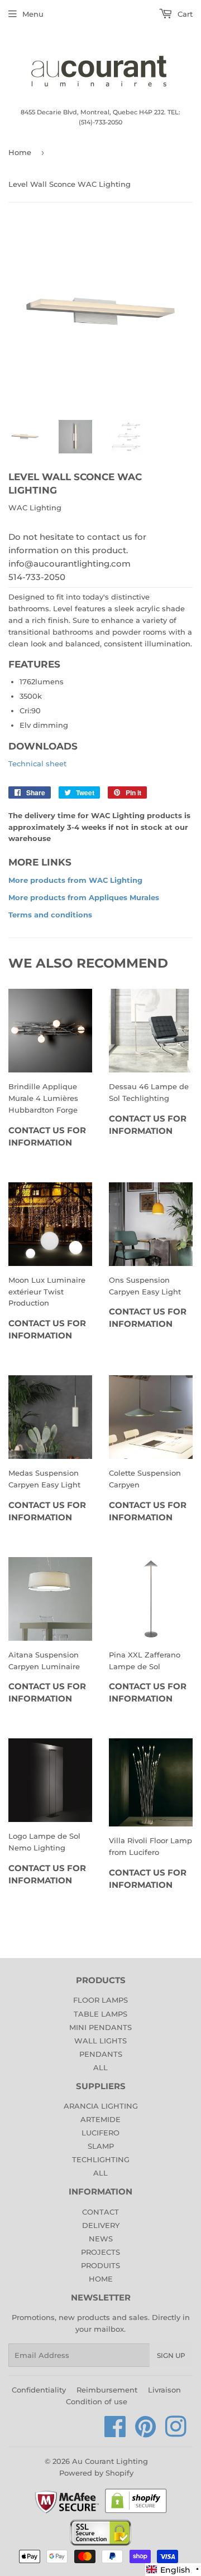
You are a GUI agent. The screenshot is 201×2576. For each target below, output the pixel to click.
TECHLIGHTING (101, 2159)
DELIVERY (101, 2225)
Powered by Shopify (96, 2473)
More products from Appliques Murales (84, 897)
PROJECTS (100, 2252)
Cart (184, 14)
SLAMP (101, 2146)
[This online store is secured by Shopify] (136, 2512)
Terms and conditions (50, 915)
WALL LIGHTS (100, 2041)
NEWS (101, 2239)
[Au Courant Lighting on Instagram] (176, 2433)
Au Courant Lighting (110, 2461)
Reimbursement (107, 2390)
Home (20, 152)
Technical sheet (37, 763)
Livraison (164, 2390)
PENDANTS (101, 2054)
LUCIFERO (100, 2133)
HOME (101, 2279)
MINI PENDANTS (100, 2027)
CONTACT (100, 2212)
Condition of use (97, 2401)
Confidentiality (39, 2390)
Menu (33, 14)
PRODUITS (100, 2265)
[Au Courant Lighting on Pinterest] (146, 2433)
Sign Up (171, 2355)
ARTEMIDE (100, 2119)
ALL (100, 2067)
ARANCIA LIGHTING (101, 2106)
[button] (173, 2570)
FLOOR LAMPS (100, 2000)
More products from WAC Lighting (75, 880)
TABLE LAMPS (100, 2014)
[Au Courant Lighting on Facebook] (115, 2433)
